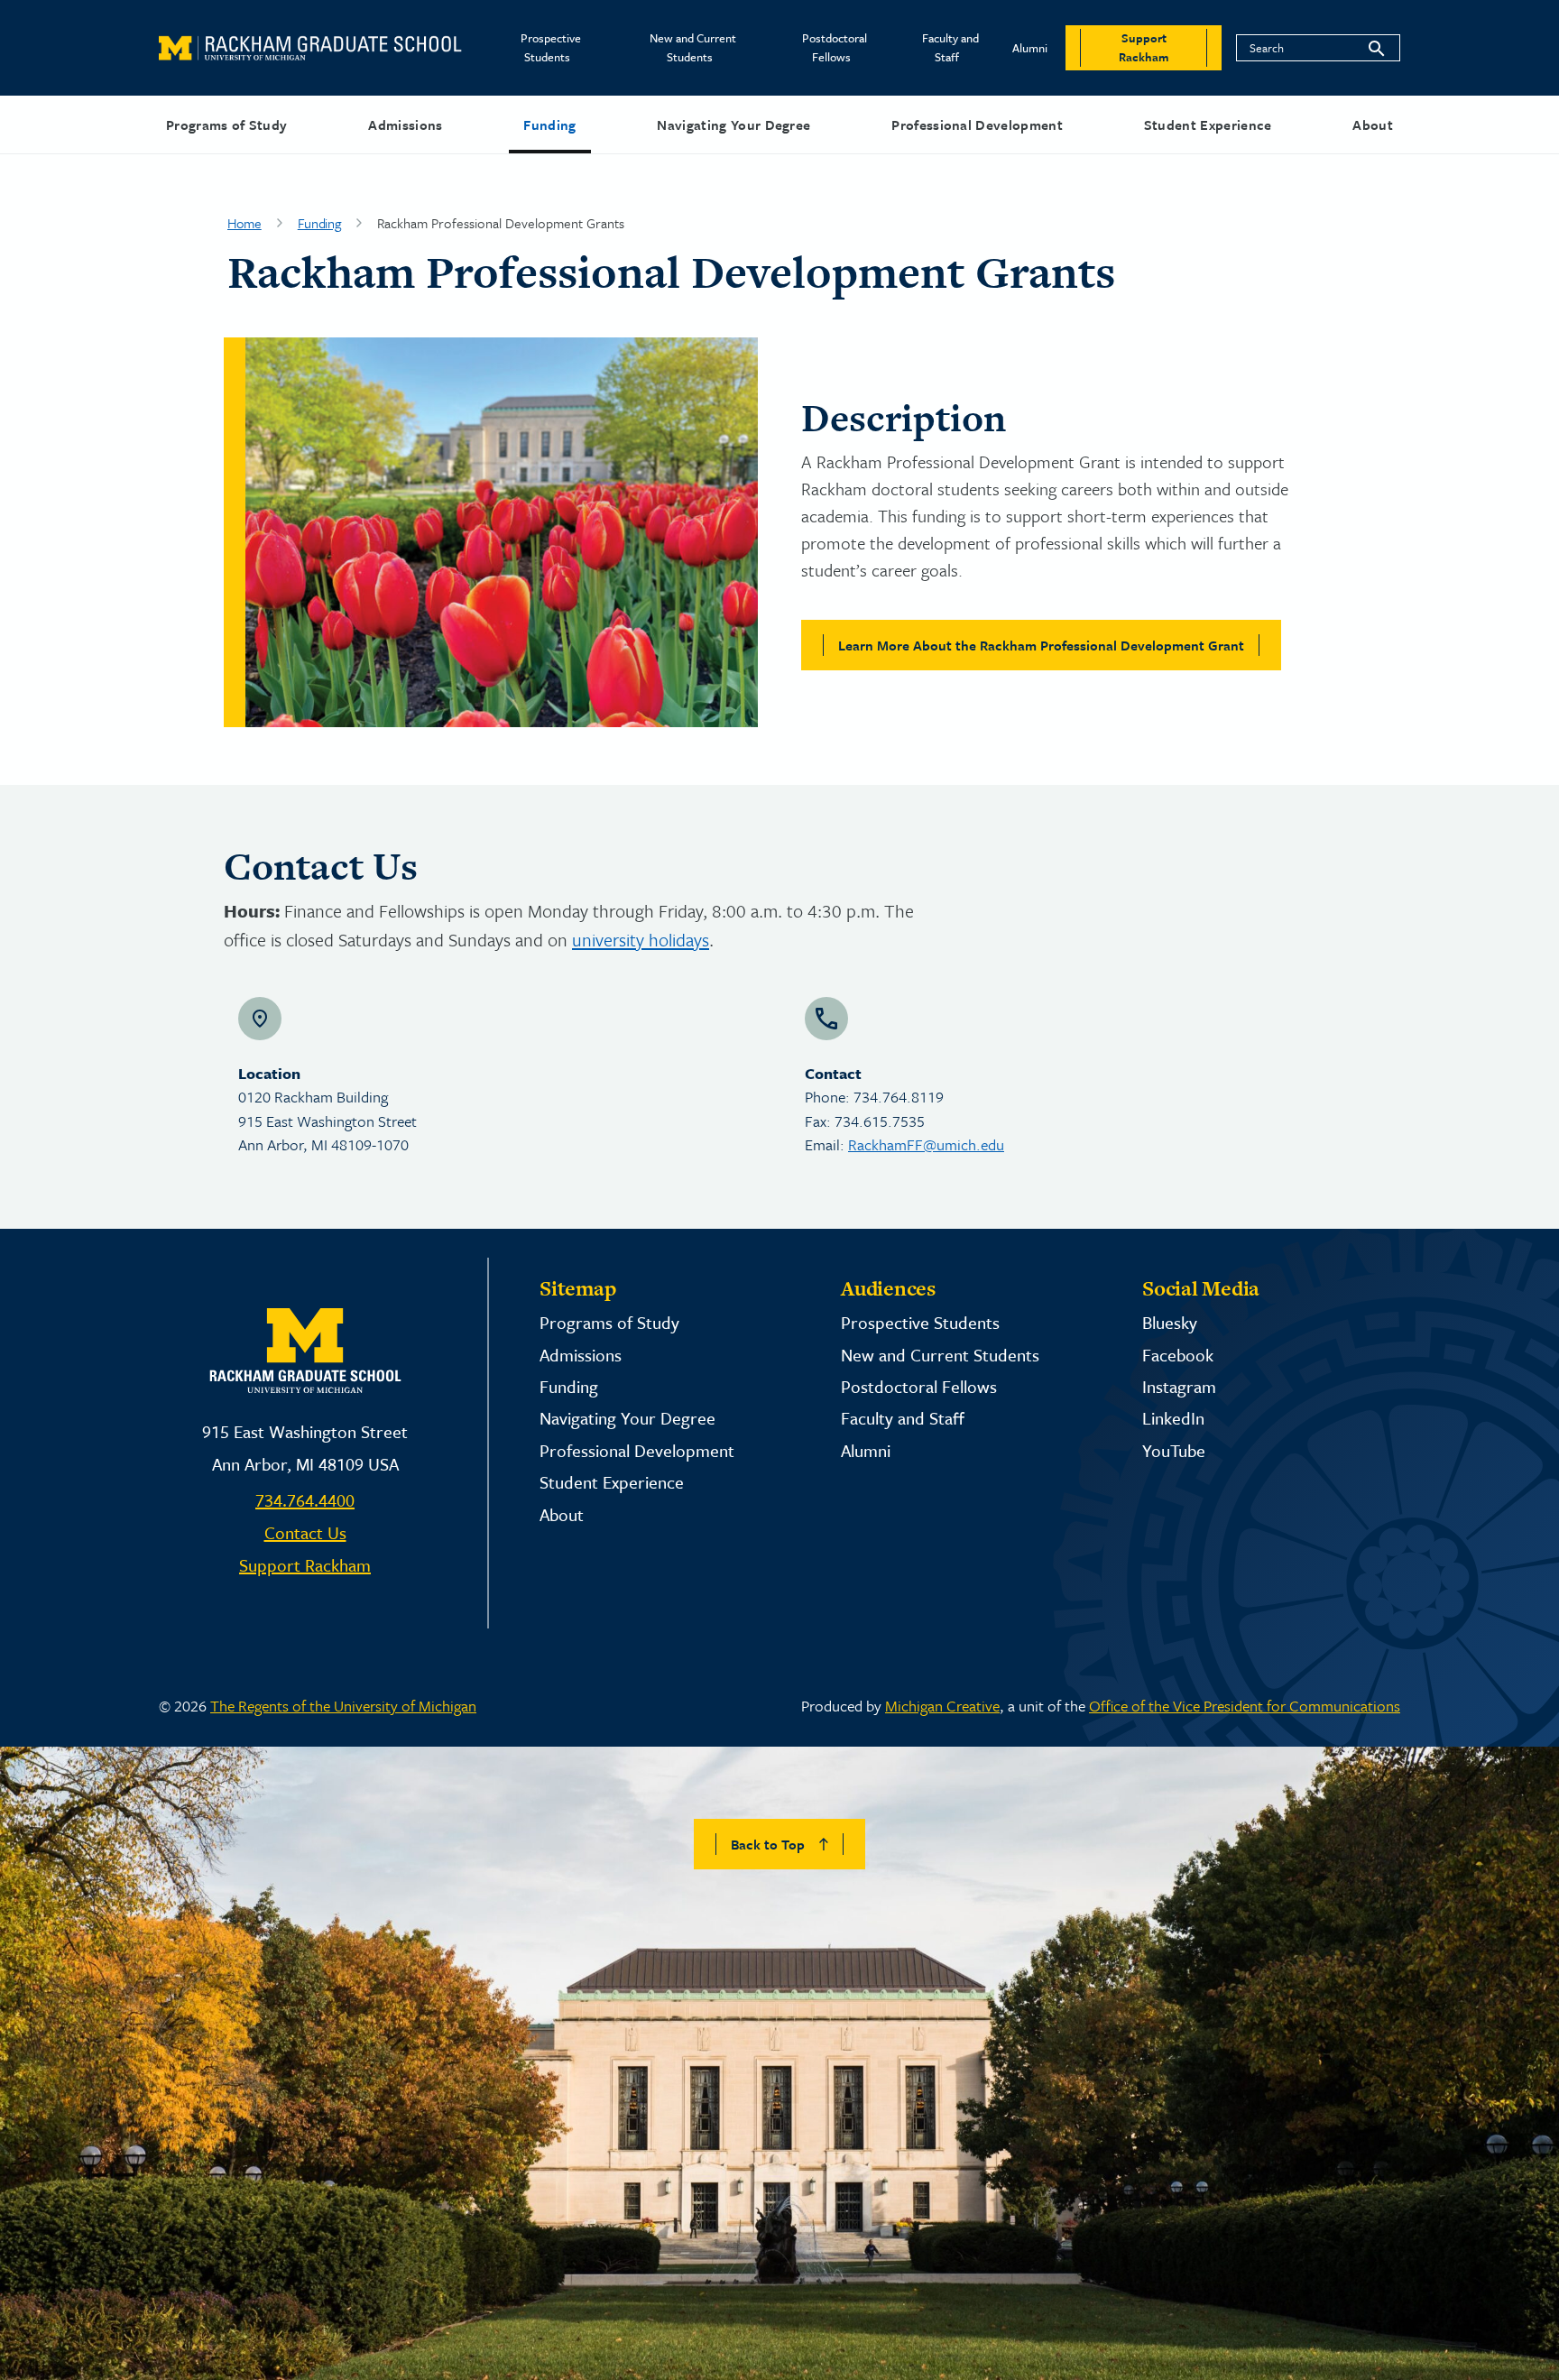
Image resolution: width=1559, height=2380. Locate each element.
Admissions (405, 125)
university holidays (641, 940)
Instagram (1179, 1386)
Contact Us (305, 1532)
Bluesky (1170, 1322)
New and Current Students (693, 47)
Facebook (1178, 1355)
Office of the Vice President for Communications (1245, 1706)
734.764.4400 (305, 1500)
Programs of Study (226, 125)
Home (244, 223)
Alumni (1030, 48)
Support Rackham (305, 1565)
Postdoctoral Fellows (835, 47)
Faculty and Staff (950, 47)
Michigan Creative (942, 1706)
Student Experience (1208, 125)
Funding (549, 125)
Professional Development (977, 125)
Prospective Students (551, 47)
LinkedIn (1173, 1418)
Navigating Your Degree (733, 125)
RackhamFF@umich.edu (926, 1144)
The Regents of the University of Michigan (343, 1706)
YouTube (1174, 1450)
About (1373, 125)
